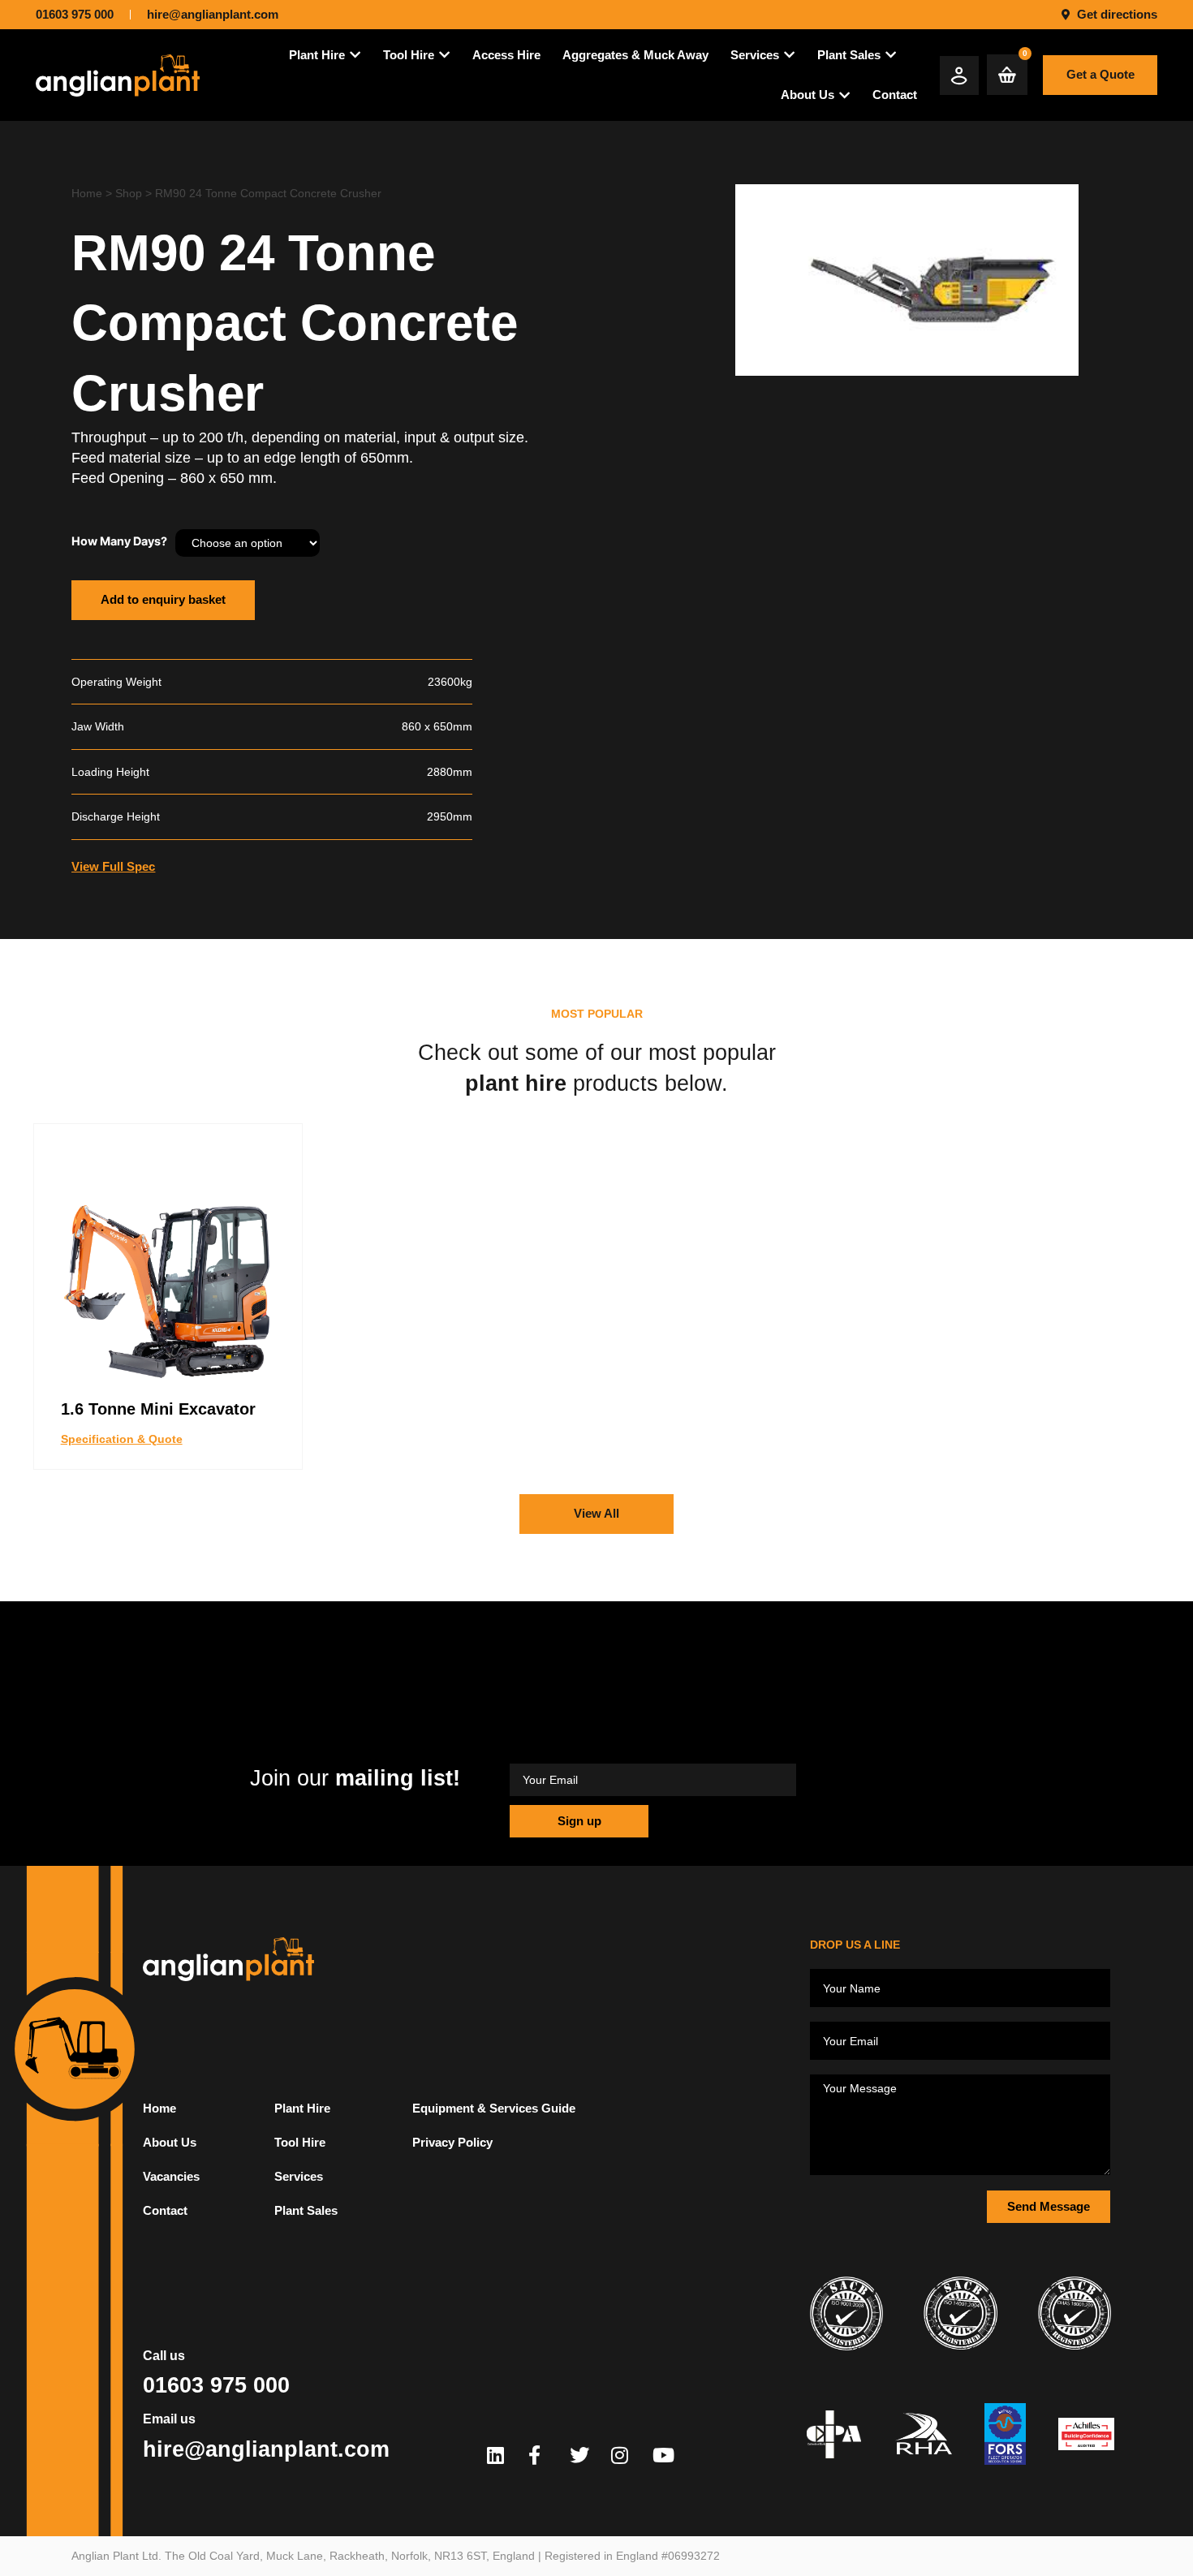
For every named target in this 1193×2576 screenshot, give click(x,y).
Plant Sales (306, 2210)
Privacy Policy (452, 2142)
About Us (170, 2142)
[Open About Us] (844, 95)
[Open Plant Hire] (355, 55)
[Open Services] (789, 55)
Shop (129, 193)
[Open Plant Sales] (891, 55)
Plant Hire (302, 2108)
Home (87, 193)
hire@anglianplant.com (266, 2449)
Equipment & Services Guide (494, 2108)
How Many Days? (119, 541)
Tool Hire (300, 2142)
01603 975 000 (216, 2385)
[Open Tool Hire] (444, 55)
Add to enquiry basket (163, 599)
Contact (165, 2210)
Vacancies (171, 2176)
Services (299, 2176)
